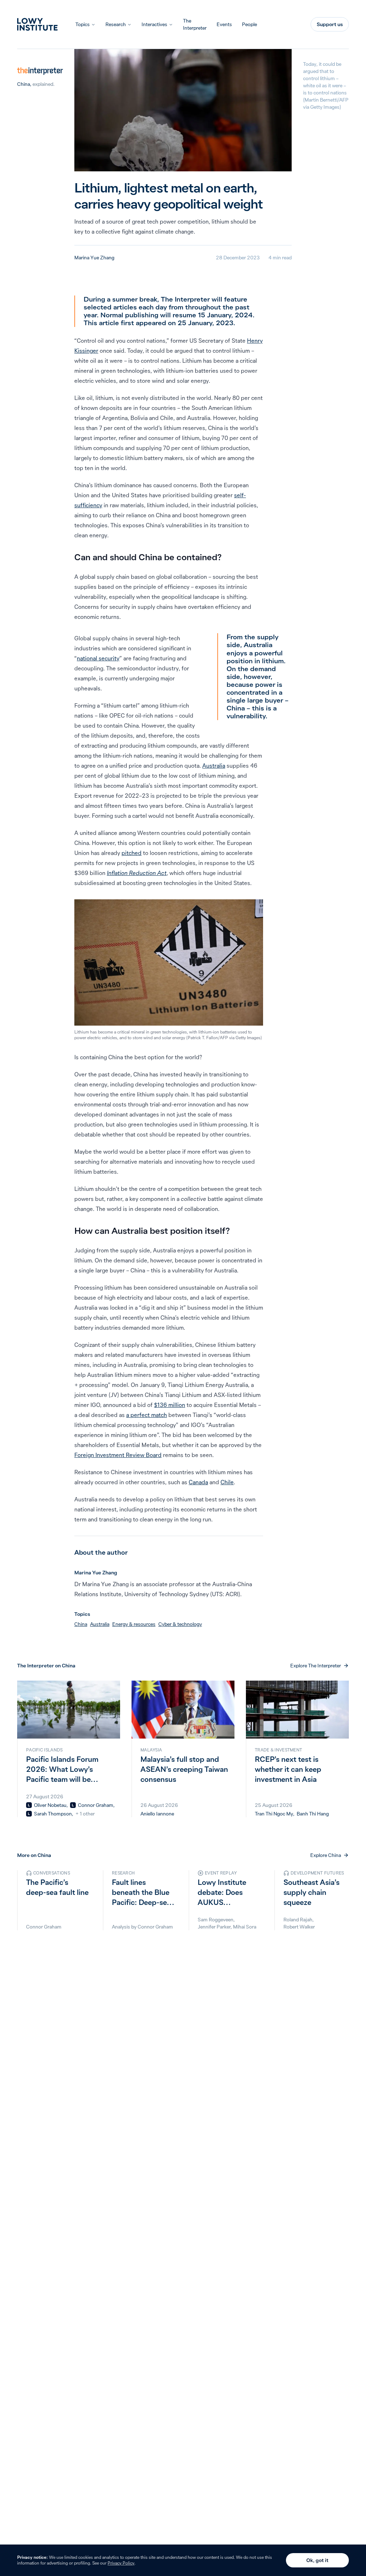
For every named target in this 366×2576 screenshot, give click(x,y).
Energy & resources (134, 1624)
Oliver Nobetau (50, 1805)
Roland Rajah (298, 1920)
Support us (330, 24)
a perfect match (147, 1415)
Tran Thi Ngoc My (274, 1814)
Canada (198, 1482)
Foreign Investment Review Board (118, 1455)
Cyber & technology (180, 1624)
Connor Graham (96, 1805)
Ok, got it (317, 2560)
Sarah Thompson (53, 1814)
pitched (132, 853)
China (24, 84)
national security (98, 658)
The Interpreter (195, 24)
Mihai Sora (245, 1927)
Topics (83, 24)
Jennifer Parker (214, 1927)
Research (116, 24)
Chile (227, 1482)
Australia (214, 766)
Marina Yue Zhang (94, 258)
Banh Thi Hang (313, 1814)
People (249, 24)
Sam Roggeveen (216, 1920)
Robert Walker (299, 1927)
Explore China (326, 1855)
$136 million (170, 1405)
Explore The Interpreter (316, 1666)
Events (224, 24)
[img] (29, 1805)
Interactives (154, 24)
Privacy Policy (121, 2563)
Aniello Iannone (157, 1814)
